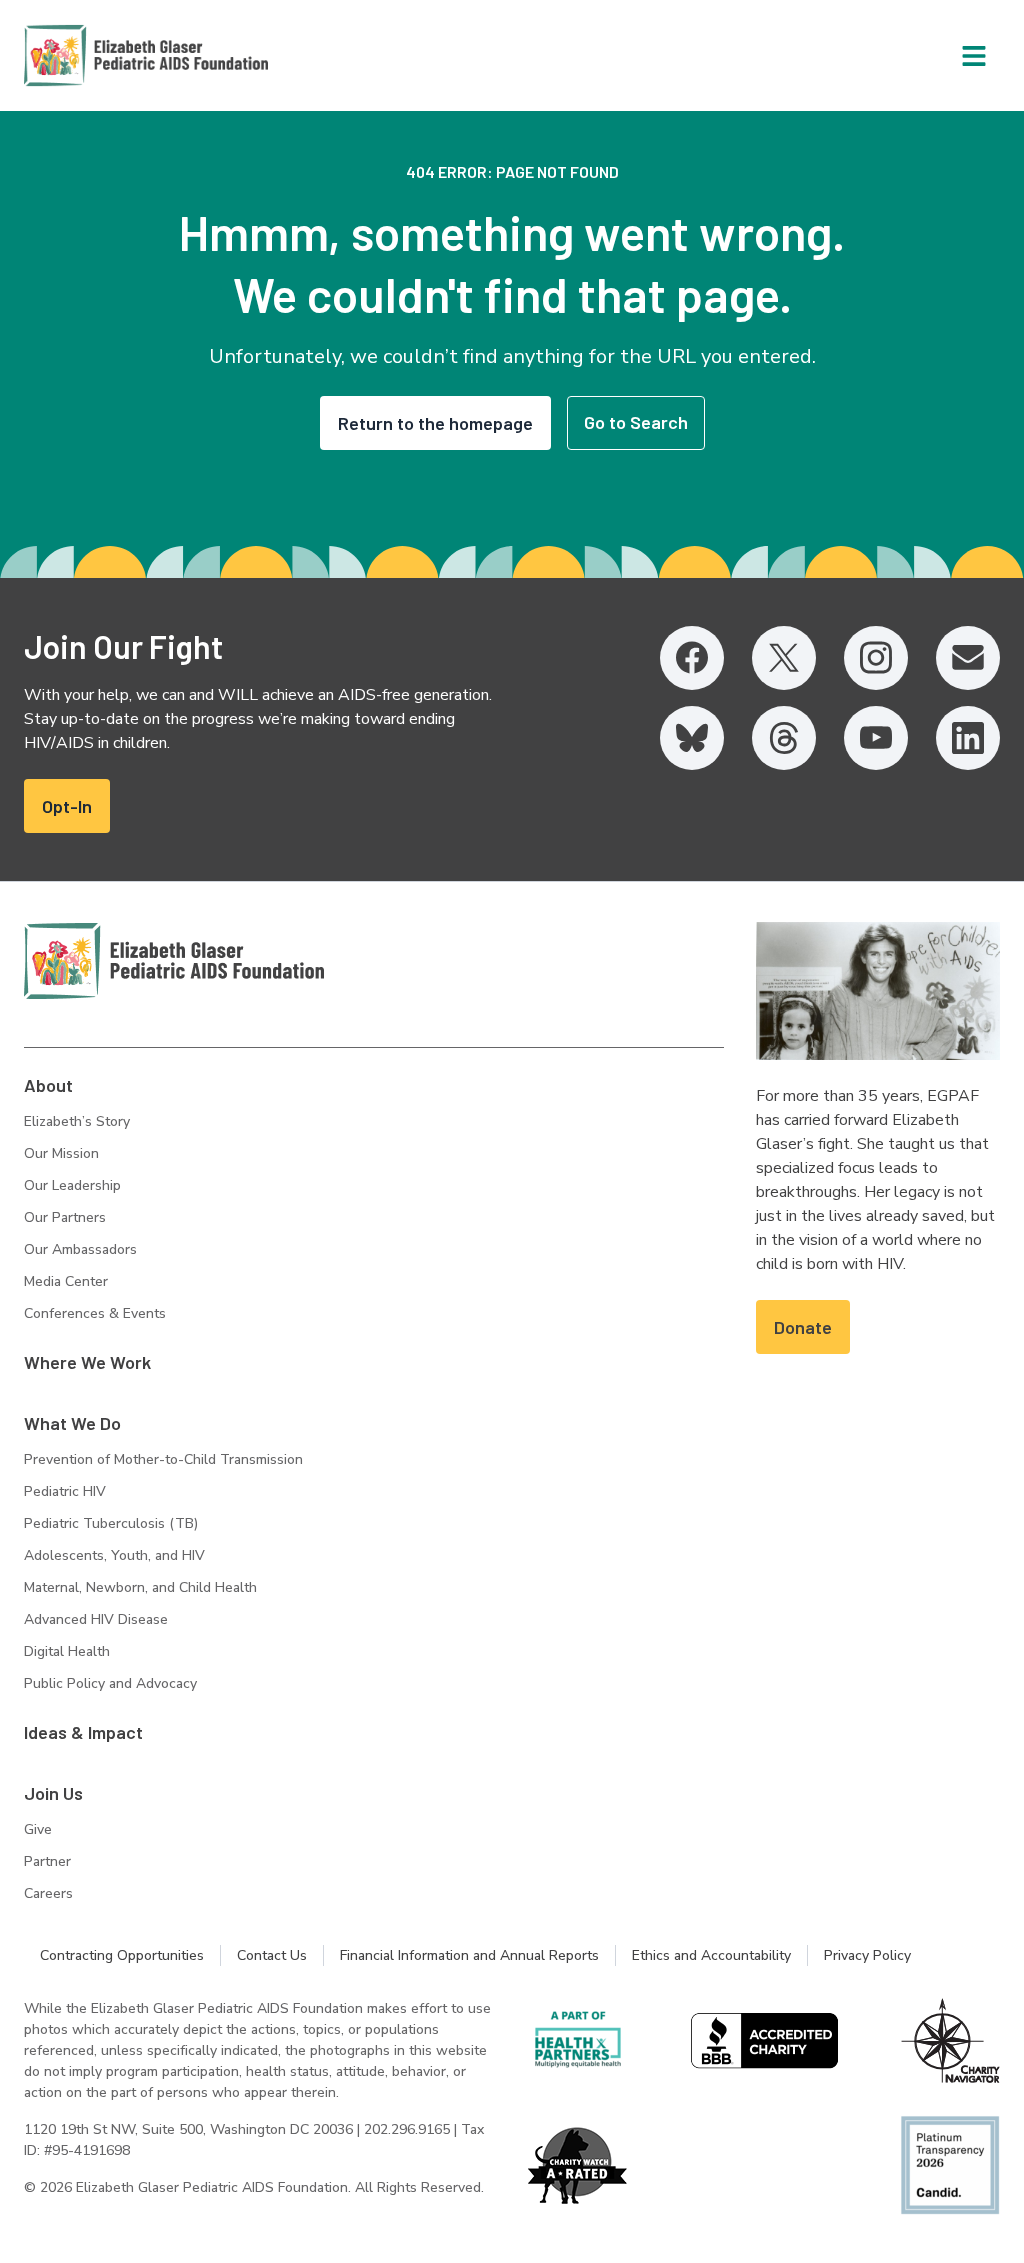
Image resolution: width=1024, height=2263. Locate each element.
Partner (47, 1861)
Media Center (66, 1281)
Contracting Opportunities (122, 1955)
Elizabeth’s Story (77, 1121)
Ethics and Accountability (711, 1955)
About (48, 1085)
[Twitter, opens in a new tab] (784, 658)
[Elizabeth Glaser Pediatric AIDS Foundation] (174, 961)
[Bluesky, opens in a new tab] (692, 738)
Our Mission (61, 1153)
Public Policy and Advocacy (110, 1683)
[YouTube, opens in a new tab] (876, 738)
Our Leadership (72, 1185)
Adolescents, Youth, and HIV (114, 1555)
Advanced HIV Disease (96, 1619)
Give (38, 1829)
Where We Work (87, 1362)
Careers (48, 1893)
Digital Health (67, 1651)
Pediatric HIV (65, 1491)
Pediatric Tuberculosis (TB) (111, 1523)
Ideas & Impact (83, 1732)
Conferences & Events (95, 1313)
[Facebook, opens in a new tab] (692, 658)
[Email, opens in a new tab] (968, 658)
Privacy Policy (867, 1955)
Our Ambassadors (80, 1249)
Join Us (53, 1793)
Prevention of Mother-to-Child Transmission (163, 1459)
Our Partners (65, 1217)
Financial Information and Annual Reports (469, 1955)
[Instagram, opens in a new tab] (876, 658)
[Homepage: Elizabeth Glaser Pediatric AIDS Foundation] (94, 55)
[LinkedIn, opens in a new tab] (968, 738)
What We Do (72, 1423)
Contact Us (272, 1955)
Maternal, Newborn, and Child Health (140, 1587)
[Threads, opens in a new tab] (784, 738)
